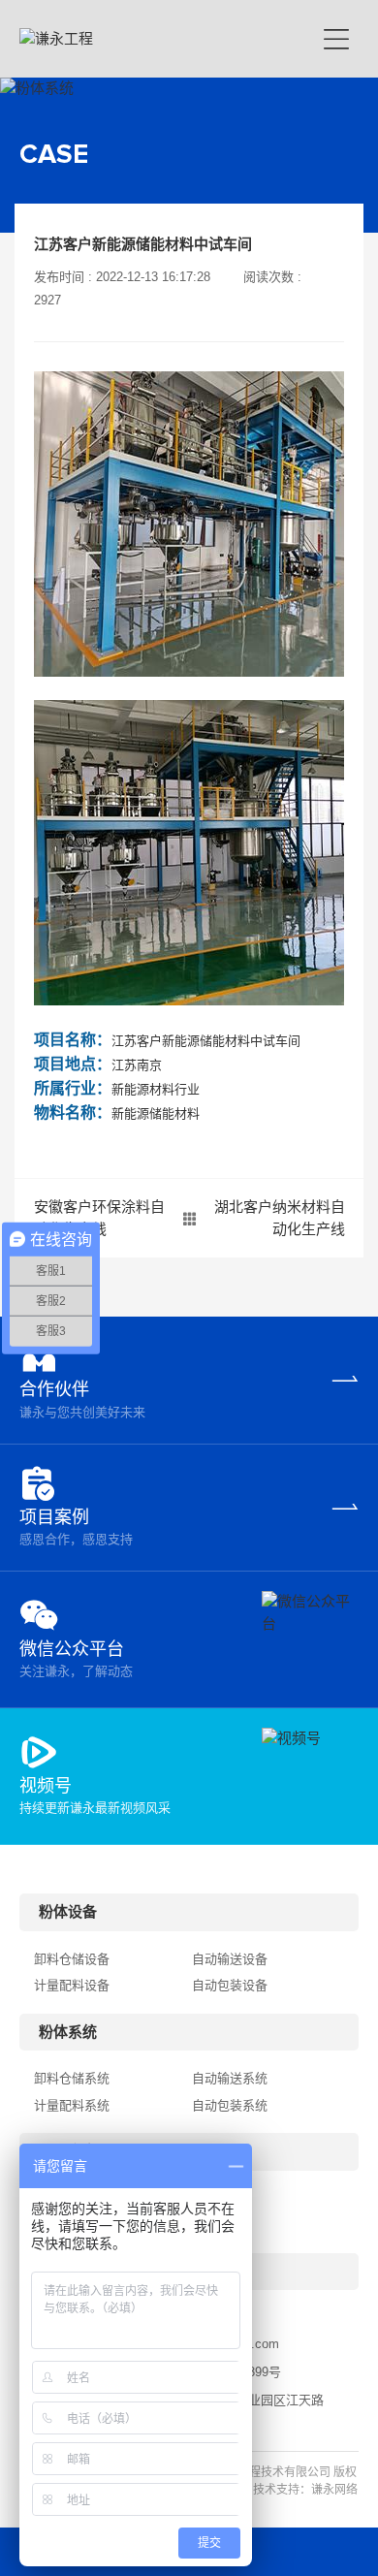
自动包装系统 (230, 2105)
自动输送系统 (230, 2078)
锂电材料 (217, 2198)
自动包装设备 (230, 1985)
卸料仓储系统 (72, 2078)
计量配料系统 (72, 2105)
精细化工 (217, 2225)
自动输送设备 (230, 1959)
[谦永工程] (152, 39)
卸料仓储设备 (72, 1959)
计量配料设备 (72, 1985)
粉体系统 (68, 2032)
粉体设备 (68, 1911)
